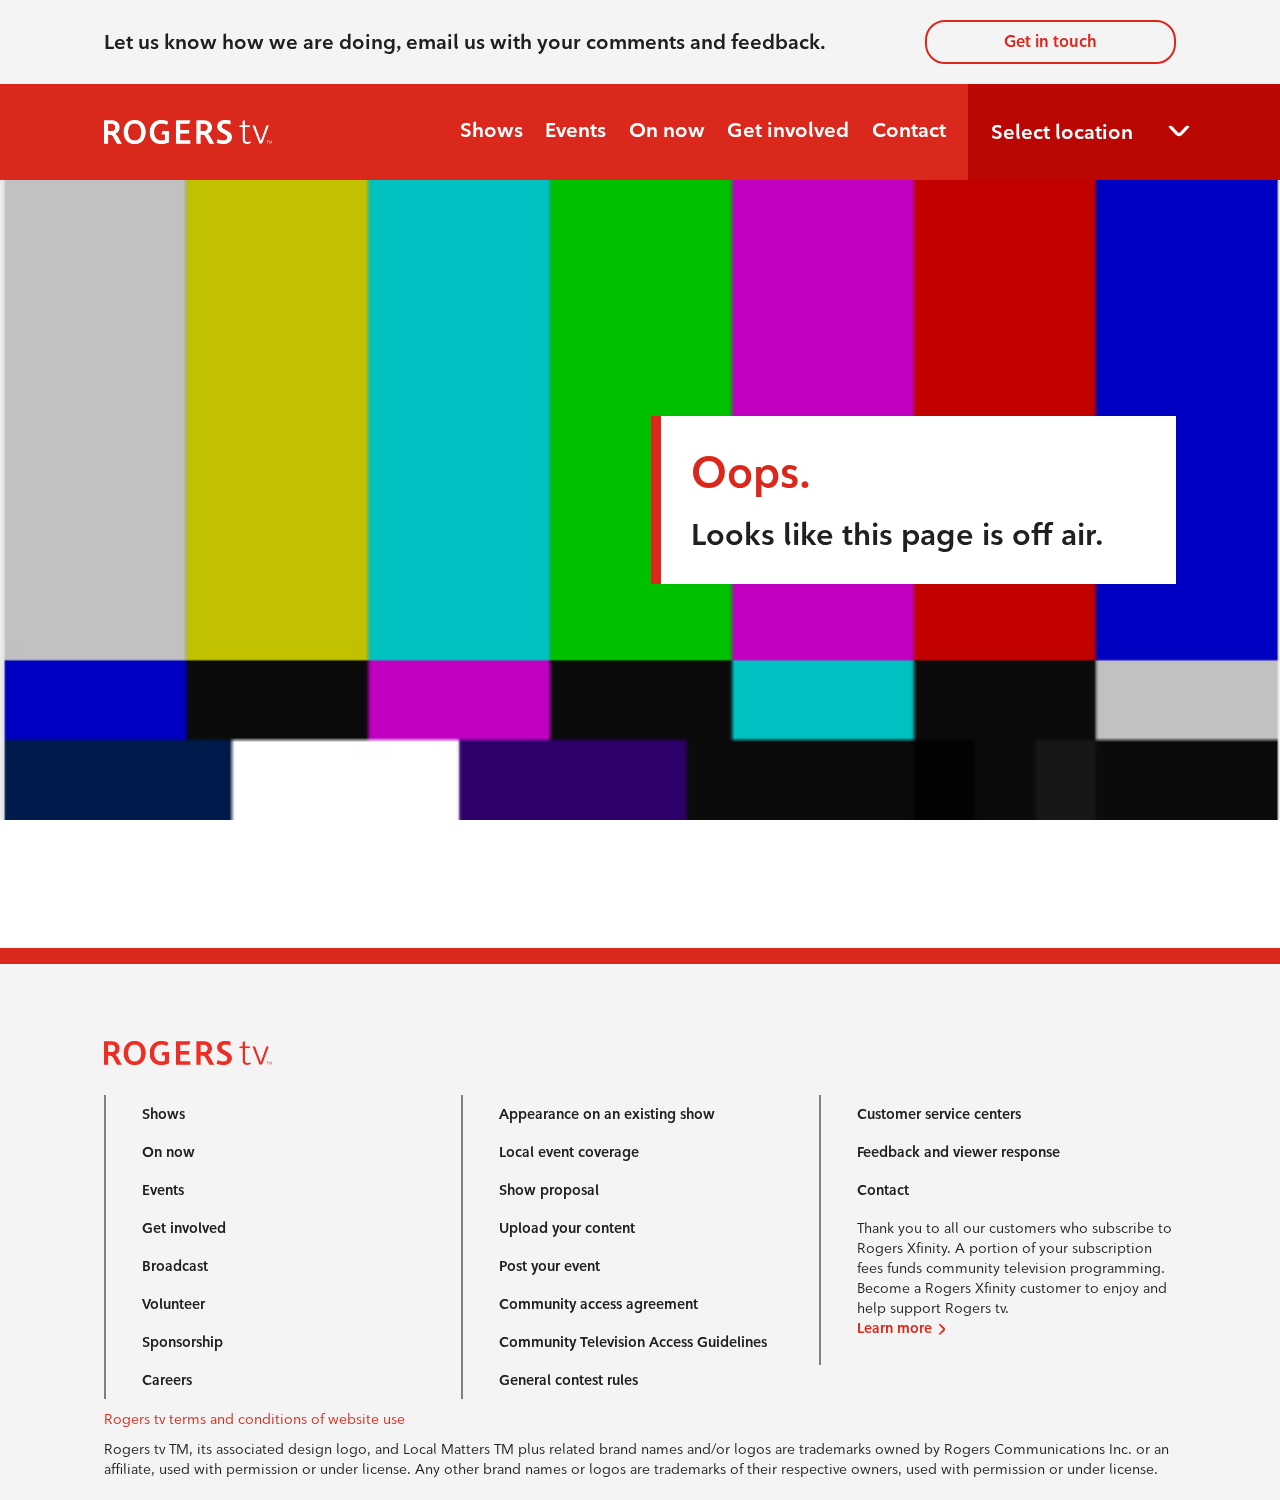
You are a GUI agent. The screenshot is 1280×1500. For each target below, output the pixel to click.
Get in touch (1050, 41)
